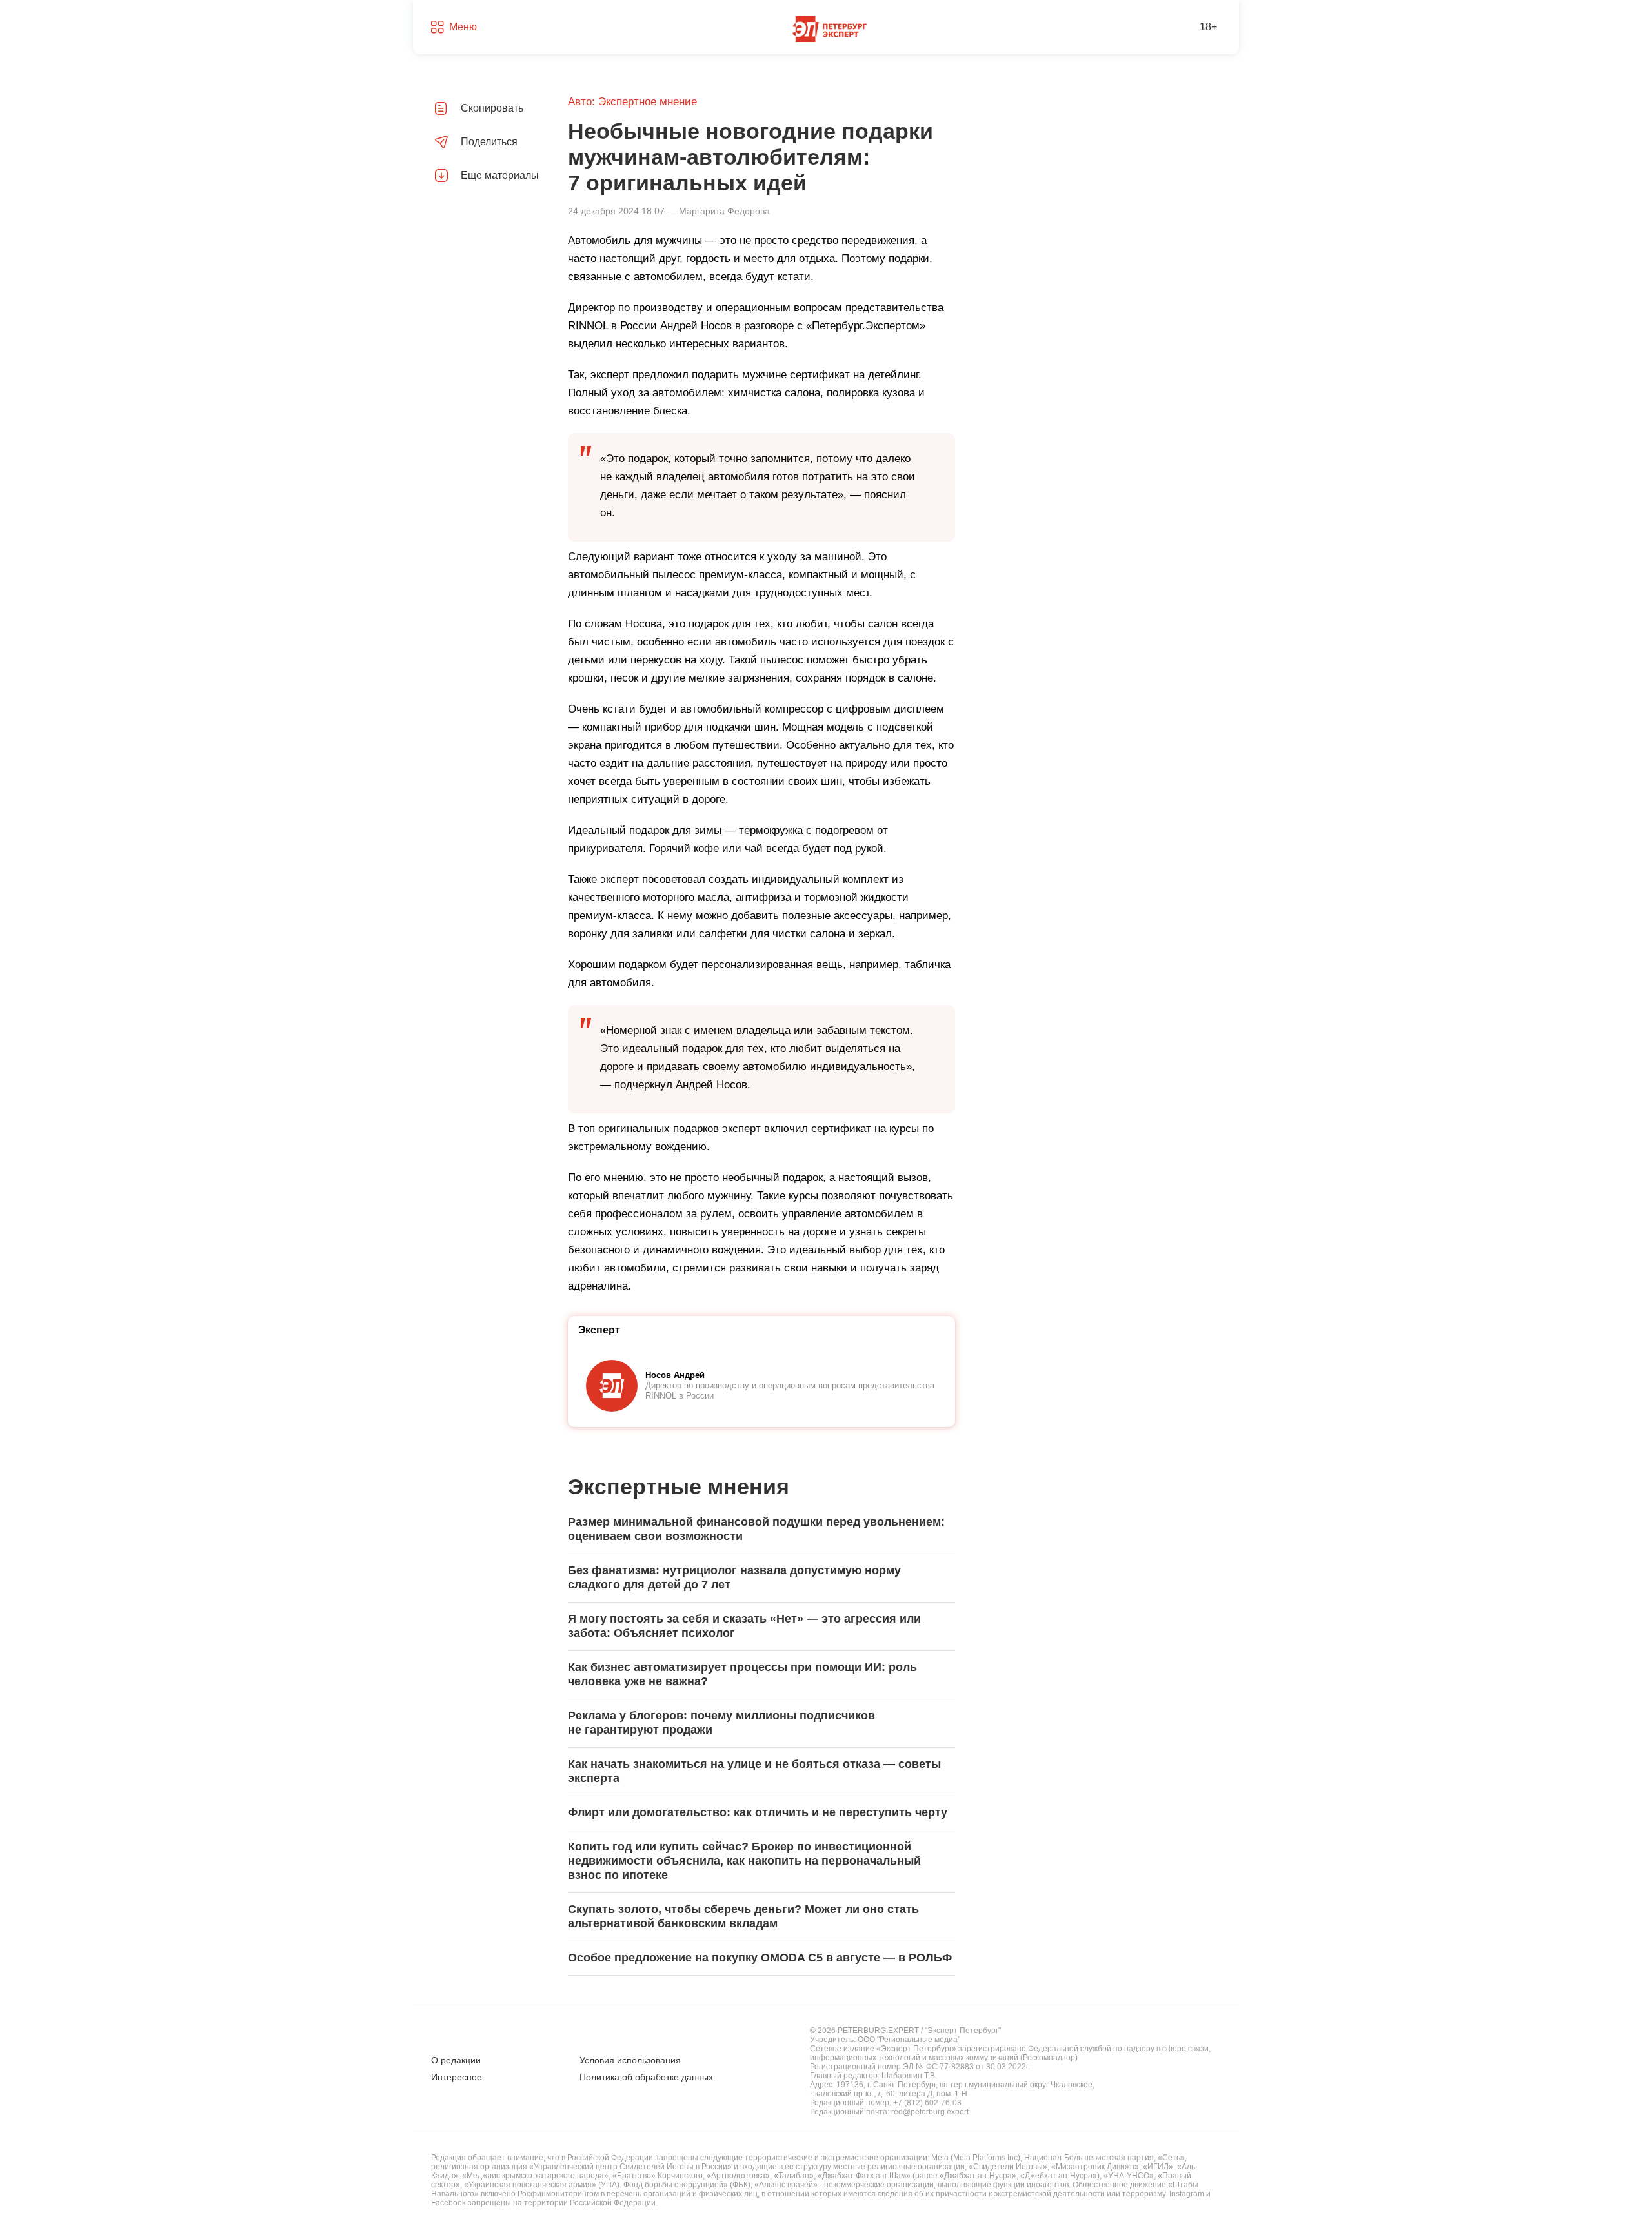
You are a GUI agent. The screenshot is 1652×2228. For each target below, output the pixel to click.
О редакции (456, 2060)
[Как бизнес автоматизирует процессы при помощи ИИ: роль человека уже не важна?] (761, 1675)
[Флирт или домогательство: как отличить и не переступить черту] (761, 1813)
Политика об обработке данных (646, 2077)
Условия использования (630, 2060)
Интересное (457, 2077)
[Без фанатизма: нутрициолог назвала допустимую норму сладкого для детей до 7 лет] (761, 1578)
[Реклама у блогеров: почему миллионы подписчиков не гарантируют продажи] (761, 1723)
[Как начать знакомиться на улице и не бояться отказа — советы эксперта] (761, 1772)
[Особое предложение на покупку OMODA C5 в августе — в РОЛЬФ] (761, 1958)
